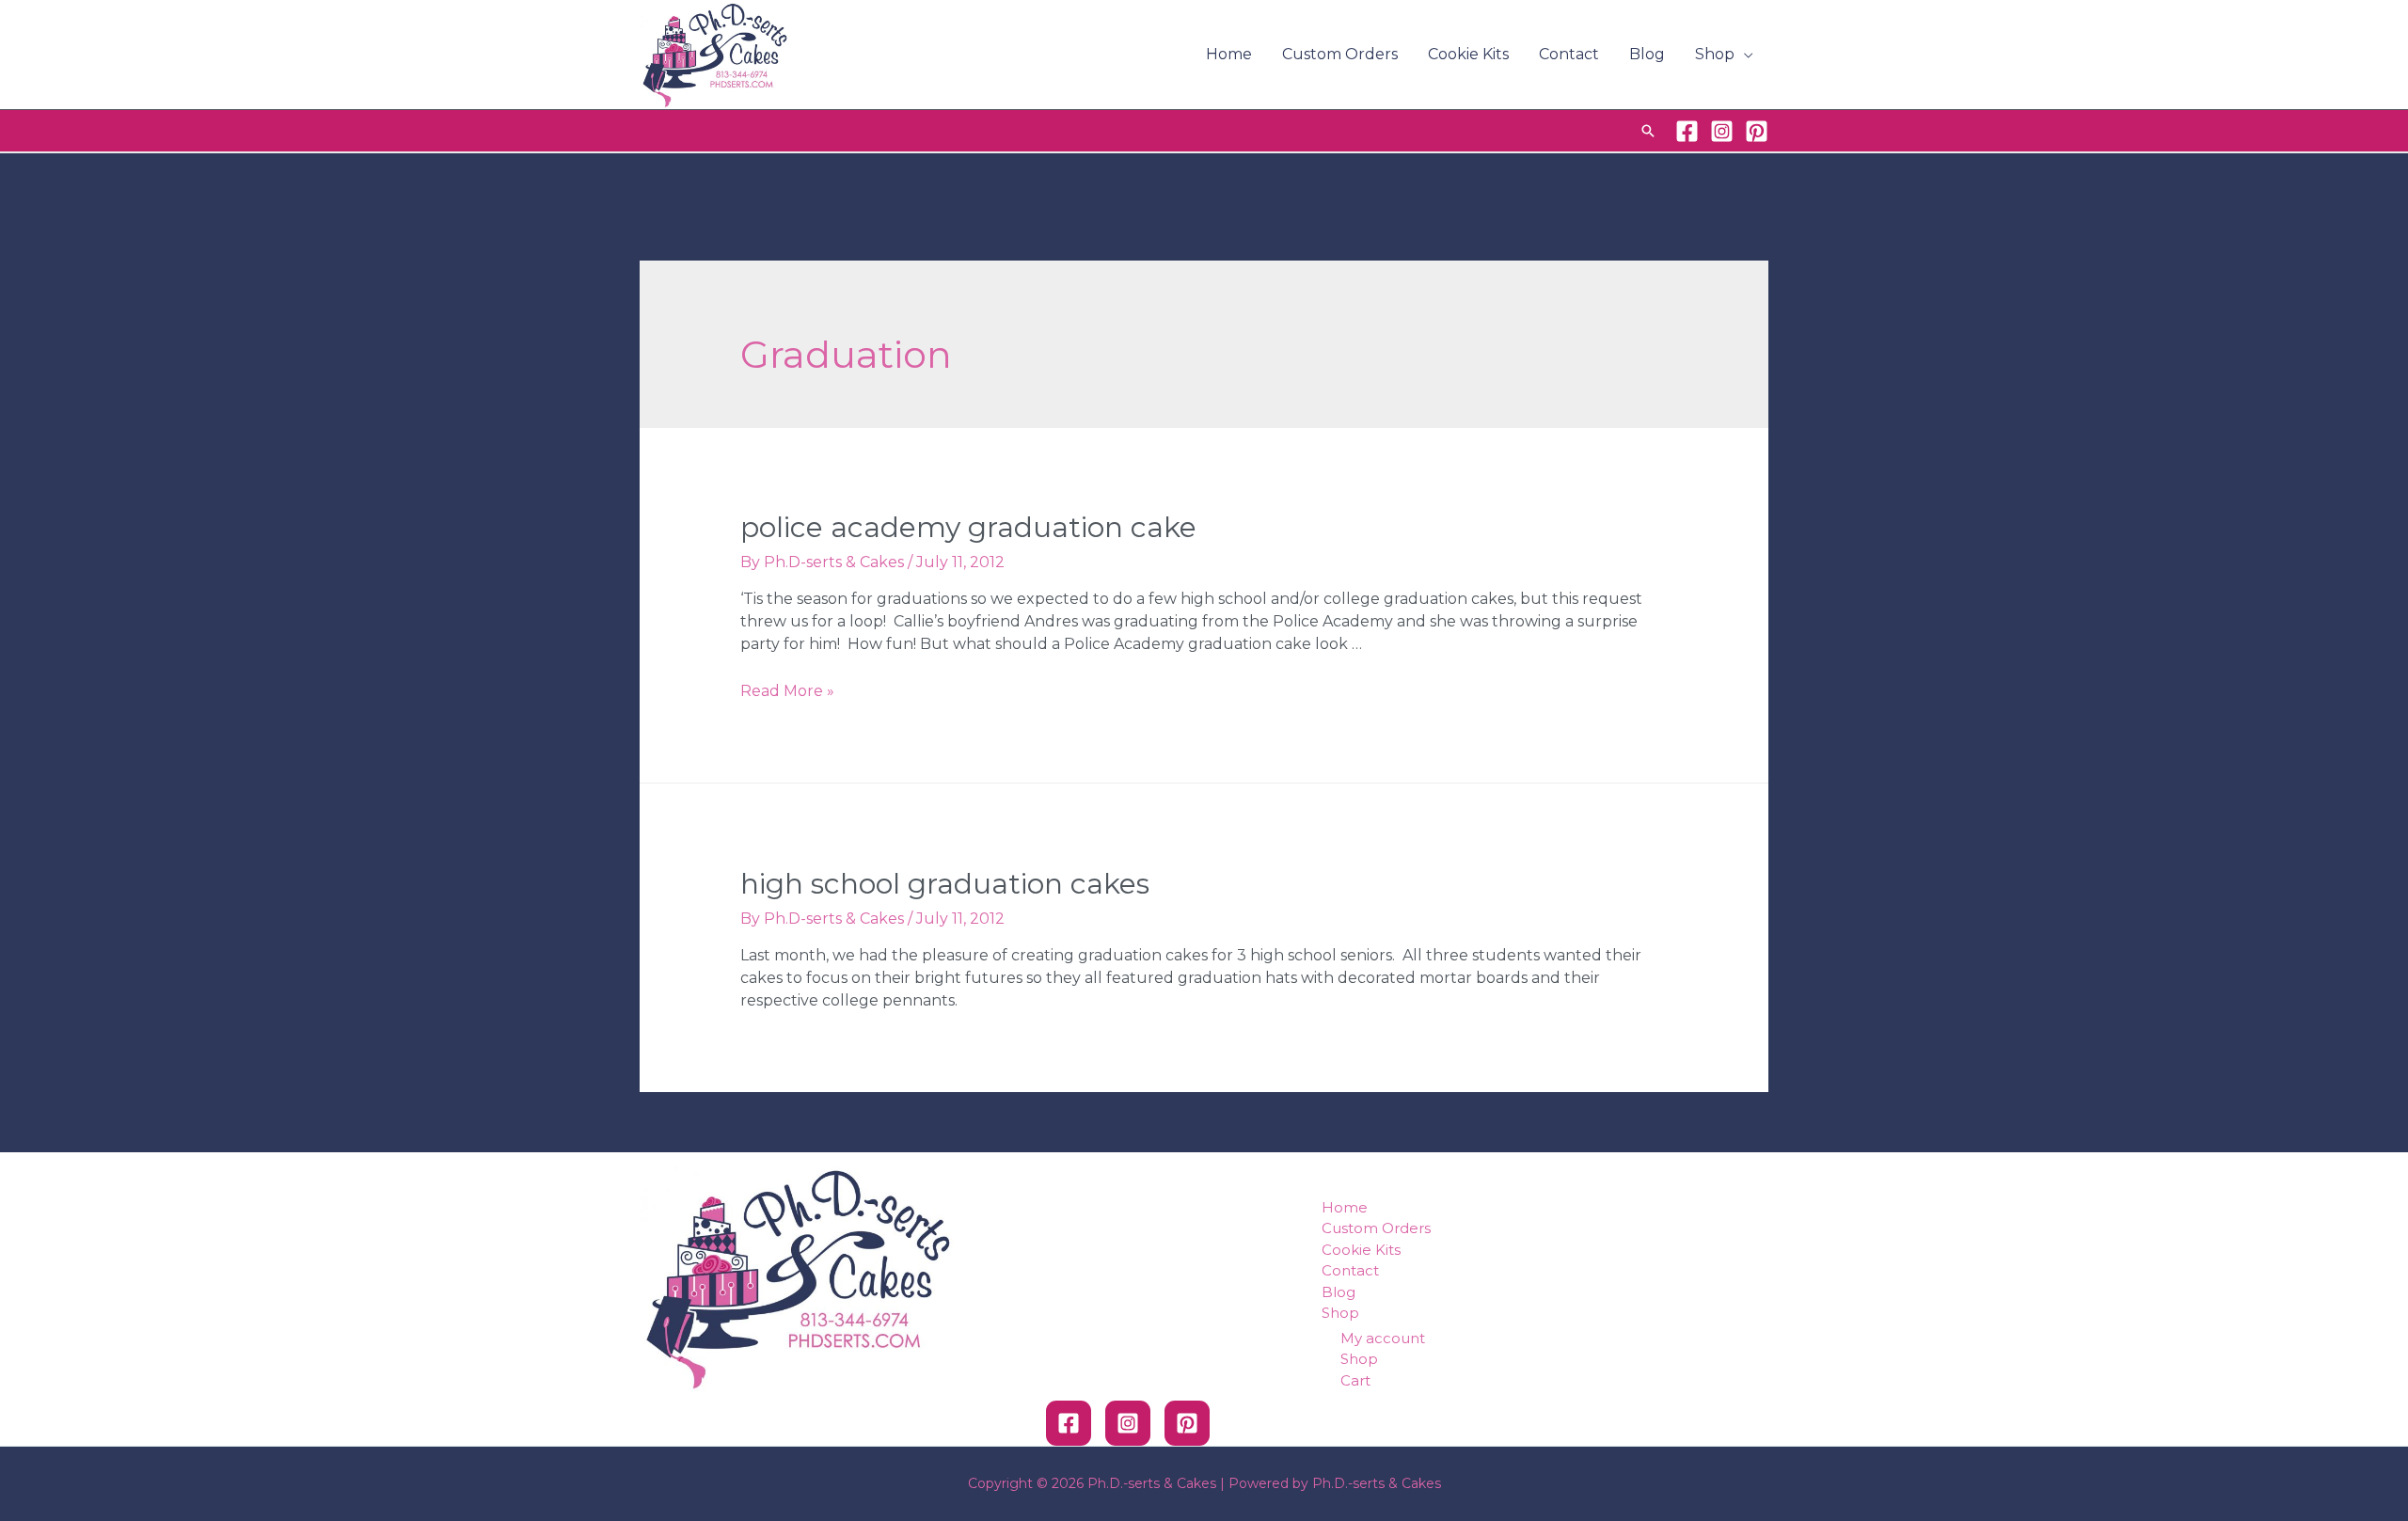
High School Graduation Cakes (945, 884)
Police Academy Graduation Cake (968, 527)
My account (1383, 1338)
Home (1229, 54)
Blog (1647, 54)
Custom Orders (1340, 54)
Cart (1355, 1380)
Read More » (787, 691)
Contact (1569, 54)
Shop (1715, 54)
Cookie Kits (1468, 54)
